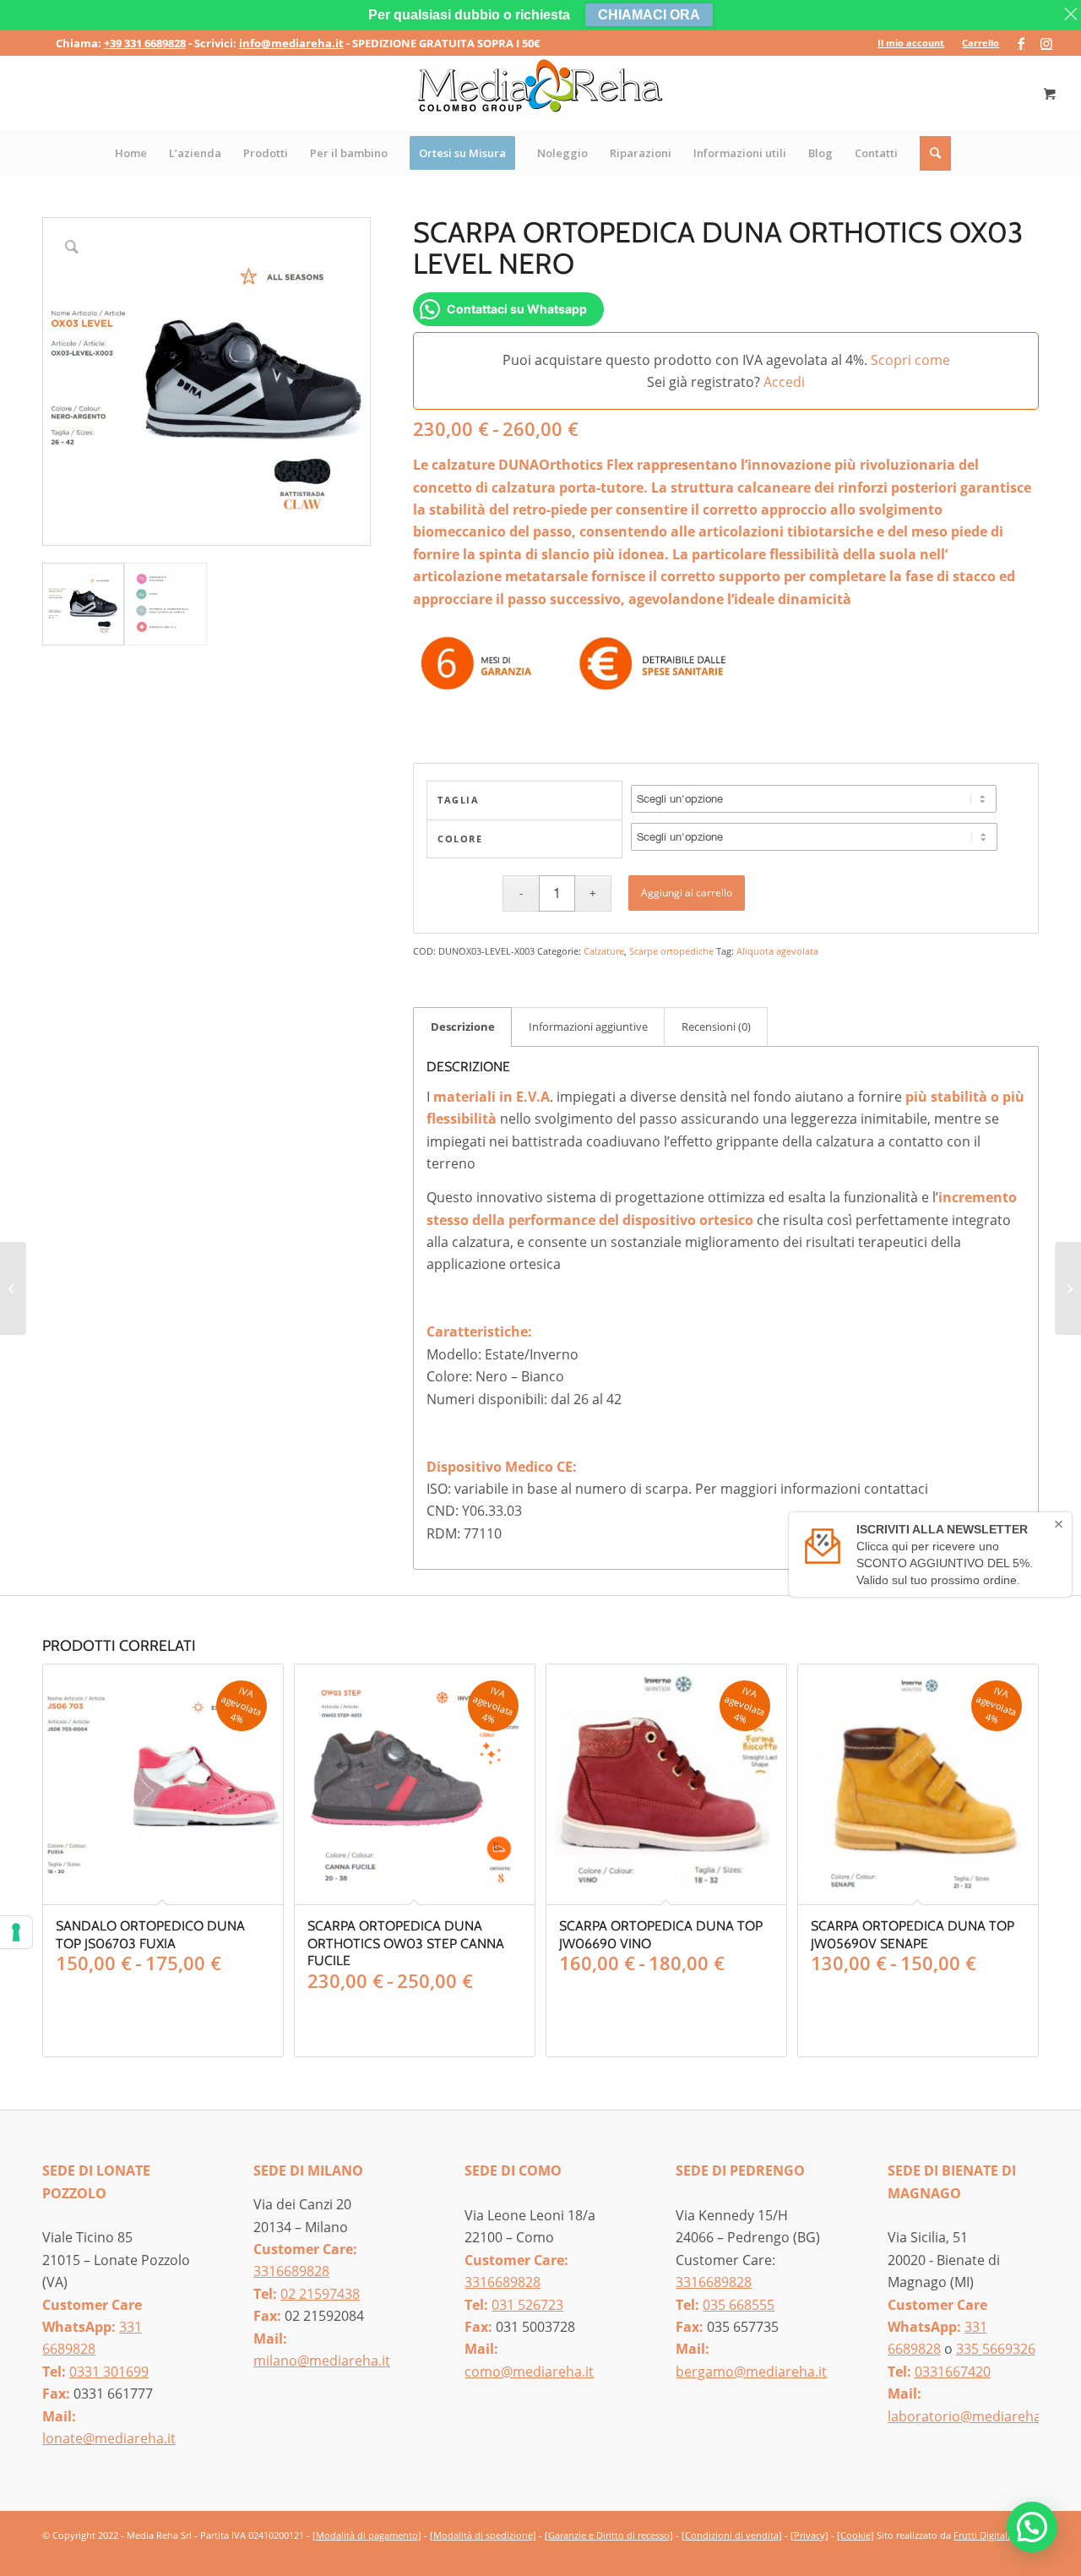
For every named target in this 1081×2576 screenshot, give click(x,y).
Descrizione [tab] (463, 1027)
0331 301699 (109, 2372)
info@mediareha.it (291, 43)
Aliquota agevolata (777, 951)
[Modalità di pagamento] (367, 2535)
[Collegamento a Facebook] (1021, 43)
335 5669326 (996, 2349)
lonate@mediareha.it (109, 2438)
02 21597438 (320, 2294)
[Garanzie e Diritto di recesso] (609, 2535)
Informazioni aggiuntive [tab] (588, 1027)
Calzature (604, 951)
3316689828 (291, 2271)
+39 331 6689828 (145, 43)
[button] (1032, 2527)
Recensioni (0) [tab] (716, 1027)
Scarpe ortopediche (671, 951)
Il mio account (911, 43)
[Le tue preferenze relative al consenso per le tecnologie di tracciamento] (16, 1932)
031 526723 (527, 2305)
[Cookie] (856, 2535)
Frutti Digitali (982, 2535)
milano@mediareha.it (322, 2361)
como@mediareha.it (529, 2372)
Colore (460, 839)
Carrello (981, 43)
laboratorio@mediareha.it (970, 2416)
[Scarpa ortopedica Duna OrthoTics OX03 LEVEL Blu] (13, 1288)
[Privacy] (809, 2535)
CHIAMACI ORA (649, 15)
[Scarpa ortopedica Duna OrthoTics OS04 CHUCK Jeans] (1068, 1288)
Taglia (458, 800)
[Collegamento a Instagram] (1046, 43)
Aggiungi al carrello (687, 893)
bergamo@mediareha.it (751, 2372)
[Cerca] (936, 153)
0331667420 (953, 2372)
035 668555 (739, 2305)
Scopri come (910, 360)
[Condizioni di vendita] (732, 2535)
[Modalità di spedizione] (483, 2535)
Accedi (784, 382)
